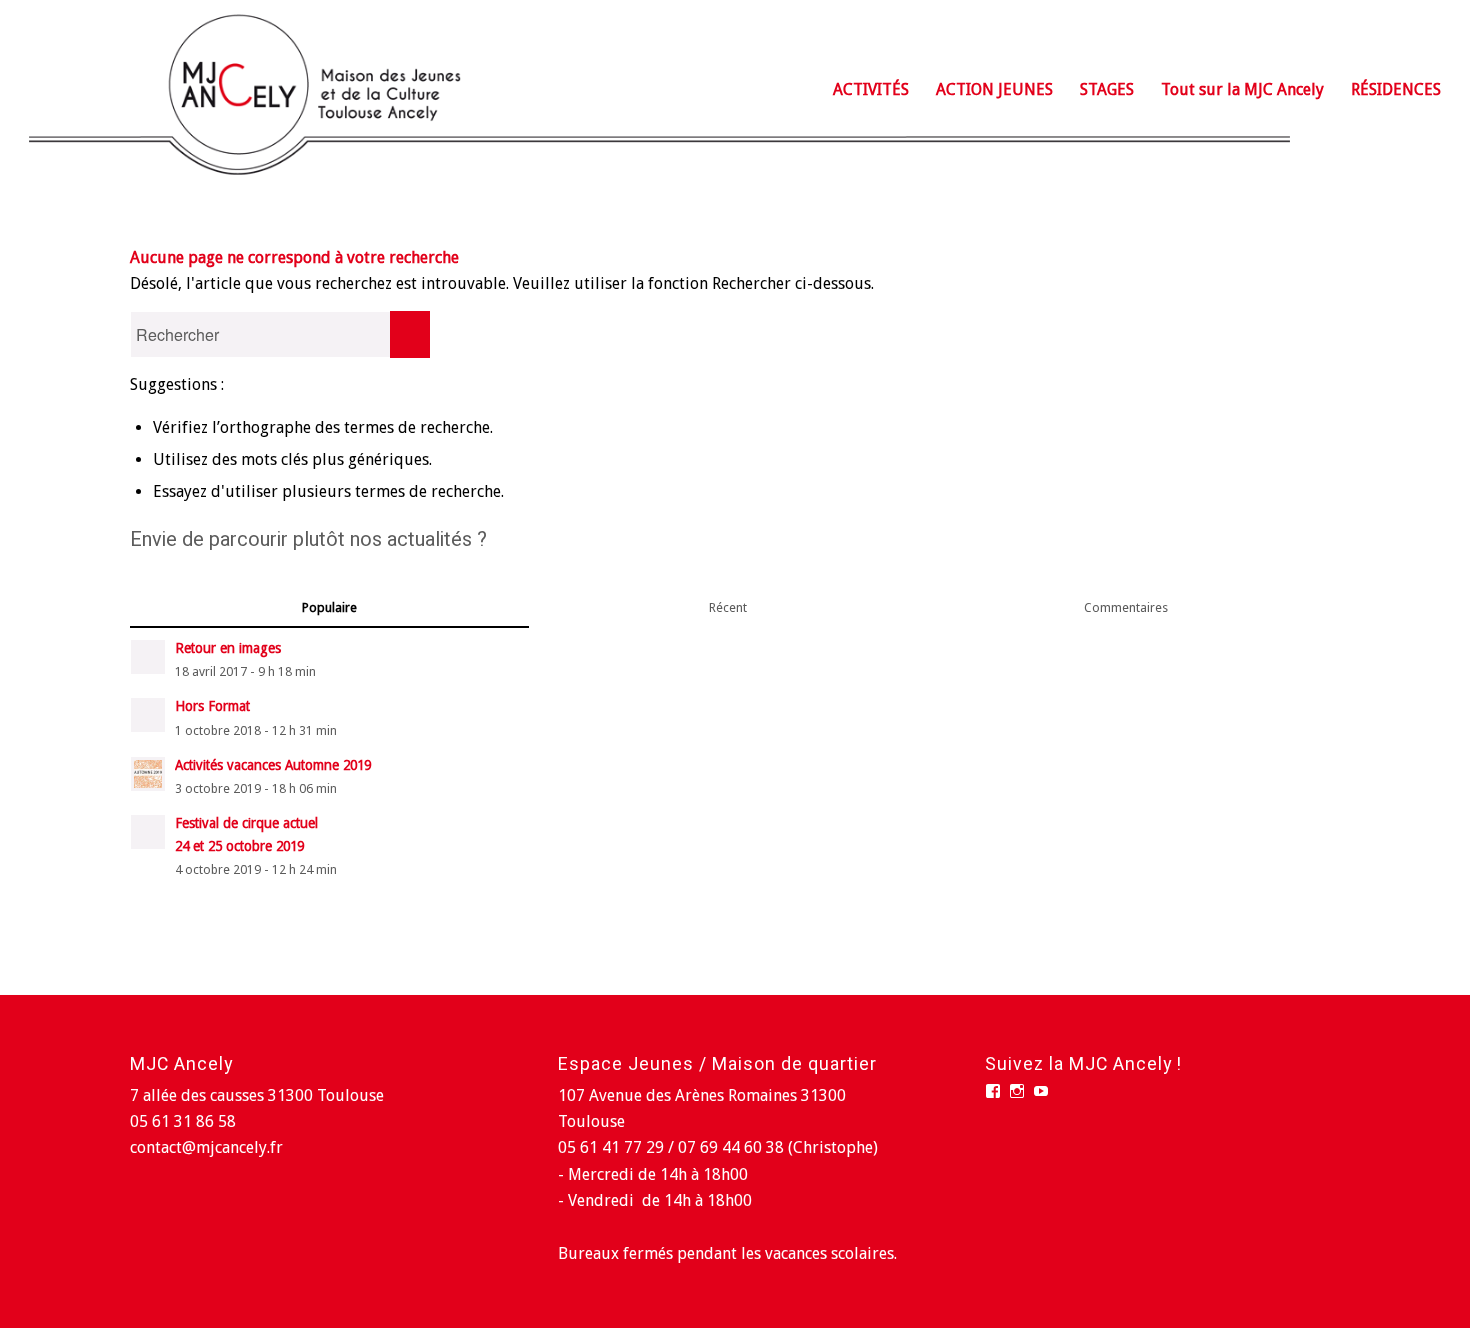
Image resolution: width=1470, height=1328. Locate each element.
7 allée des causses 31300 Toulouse (257, 1095)
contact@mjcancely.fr (206, 1147)
